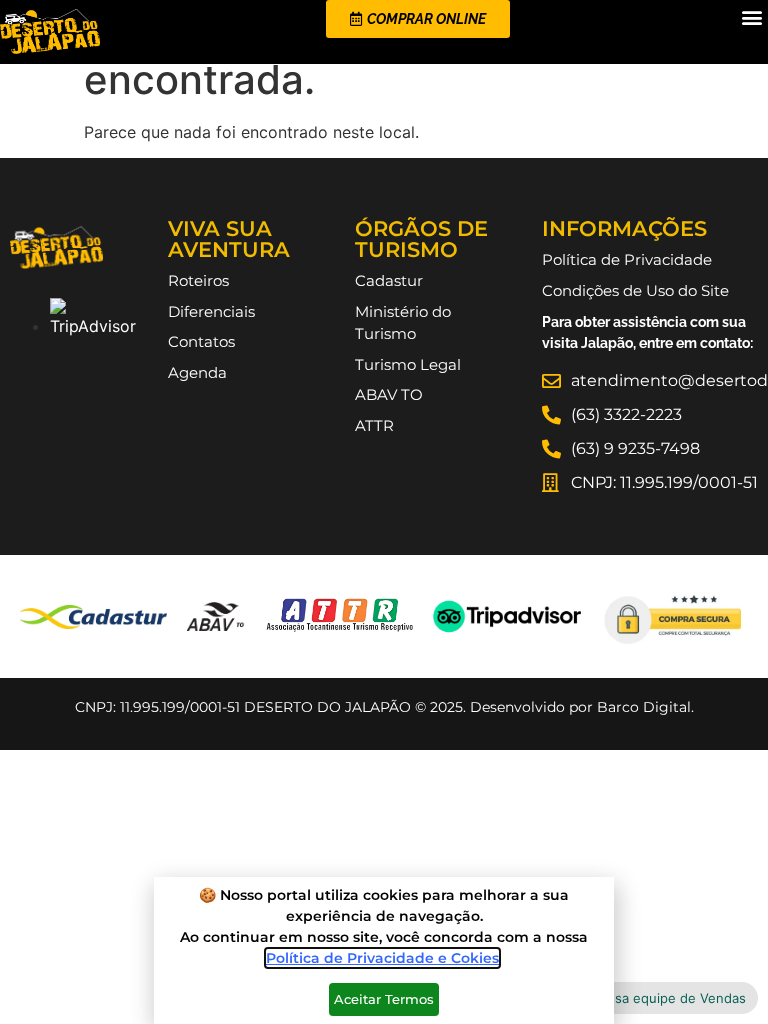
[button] (751, 16)
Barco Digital (644, 707)
